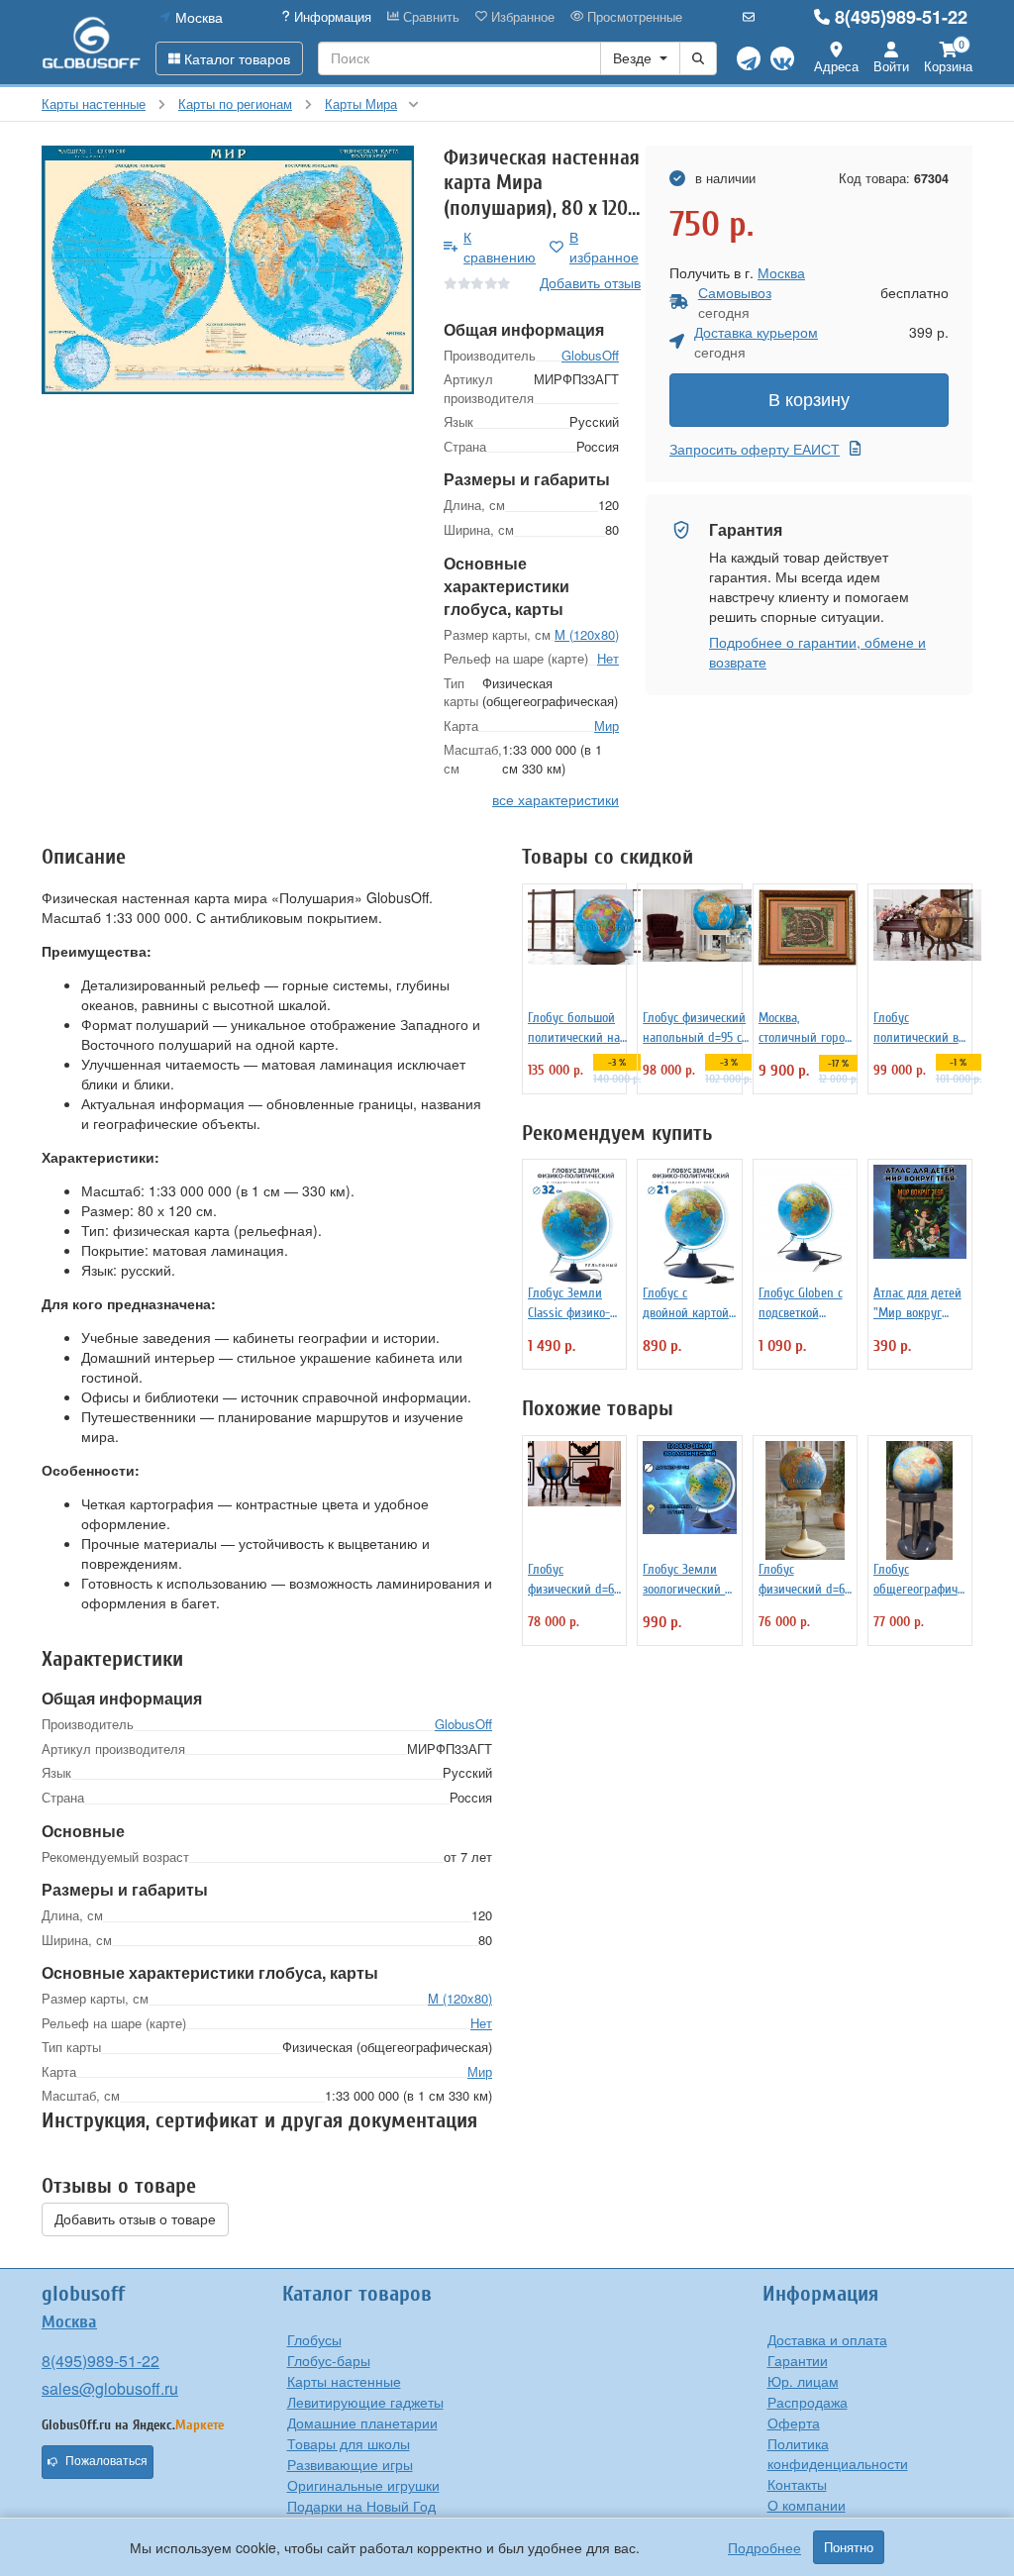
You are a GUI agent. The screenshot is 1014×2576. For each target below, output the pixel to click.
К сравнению (500, 247)
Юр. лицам (803, 2381)
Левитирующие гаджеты (365, 2402)
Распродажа (808, 2402)
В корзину (809, 400)
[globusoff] (91, 42)
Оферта (794, 2422)
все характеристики (556, 799)
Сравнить (429, 17)
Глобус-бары (329, 2360)
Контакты (797, 2484)
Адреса (836, 66)
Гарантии (798, 2360)
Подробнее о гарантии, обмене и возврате (817, 652)
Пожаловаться (106, 2461)
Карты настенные (344, 2381)
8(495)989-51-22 (901, 17)
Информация (331, 17)
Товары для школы (349, 2443)
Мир (607, 725)
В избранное (604, 247)
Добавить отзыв (590, 282)
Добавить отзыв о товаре (135, 2219)
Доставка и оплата (827, 2339)
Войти (891, 66)
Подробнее (764, 2547)
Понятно (849, 2547)
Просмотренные (633, 17)
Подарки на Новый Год (361, 2506)
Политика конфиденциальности (838, 2453)
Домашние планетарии (362, 2422)
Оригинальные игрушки (363, 2485)
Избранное (521, 17)
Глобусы (314, 2339)
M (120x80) (587, 634)
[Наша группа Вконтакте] (782, 58)
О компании (807, 2505)
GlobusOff (590, 355)
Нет (608, 658)
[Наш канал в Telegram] (749, 58)
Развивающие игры (350, 2464)
